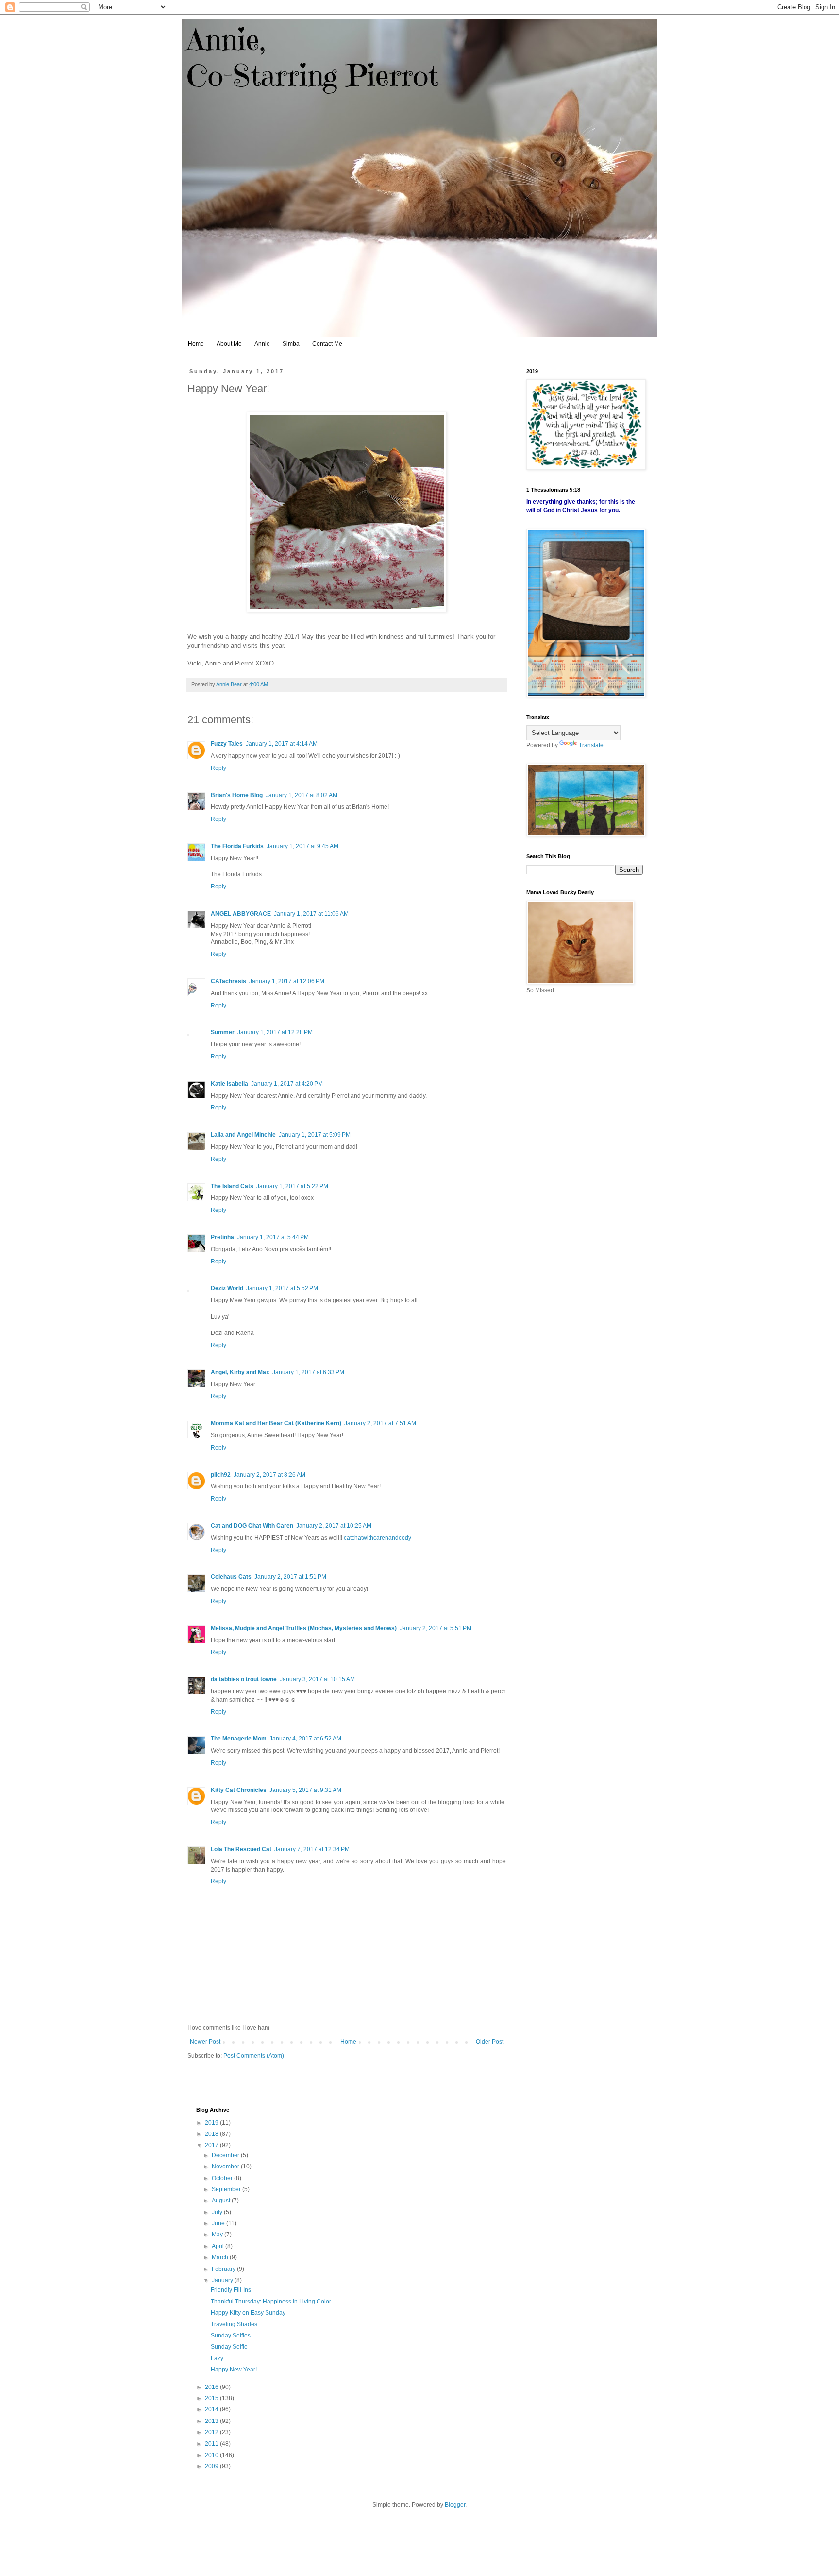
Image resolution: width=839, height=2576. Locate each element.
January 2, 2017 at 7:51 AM (380, 1423)
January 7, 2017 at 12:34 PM (312, 1849)
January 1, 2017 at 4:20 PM (287, 1084)
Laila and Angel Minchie (243, 1135)
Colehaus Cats (231, 1577)
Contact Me (327, 344)
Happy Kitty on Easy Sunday (248, 2313)
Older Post (490, 2042)
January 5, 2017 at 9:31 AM (305, 1790)
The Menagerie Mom (239, 1739)
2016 (212, 2387)
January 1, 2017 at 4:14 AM (282, 744)
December (226, 2155)
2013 (212, 2421)
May (218, 2235)
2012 (212, 2432)
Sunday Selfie (229, 2347)
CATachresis (228, 981)
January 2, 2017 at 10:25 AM (334, 1526)
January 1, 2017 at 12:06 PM (287, 981)
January (223, 2280)
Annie (262, 344)
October (223, 2178)
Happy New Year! (234, 2370)
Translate (591, 745)
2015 (212, 2398)
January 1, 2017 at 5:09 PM (315, 1135)
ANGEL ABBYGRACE (241, 914)
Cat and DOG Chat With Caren (252, 1526)
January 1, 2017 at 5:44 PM (273, 1237)
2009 (212, 2466)
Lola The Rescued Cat (241, 1849)
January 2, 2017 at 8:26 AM (269, 1475)
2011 (212, 2444)
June (219, 2223)
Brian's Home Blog (237, 795)
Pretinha (222, 1237)
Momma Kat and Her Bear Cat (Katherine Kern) (276, 1423)
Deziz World (227, 1288)
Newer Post (205, 2042)
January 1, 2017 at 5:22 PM (292, 1186)
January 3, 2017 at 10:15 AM (317, 1679)
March (221, 2257)
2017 (212, 2145)
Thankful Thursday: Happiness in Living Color (271, 2302)
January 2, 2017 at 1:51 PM (290, 1577)
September (227, 2189)
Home (196, 344)
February (224, 2269)
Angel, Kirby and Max (240, 1372)
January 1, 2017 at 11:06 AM (311, 914)
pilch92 (221, 1475)
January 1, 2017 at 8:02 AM (302, 795)
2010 (212, 2455)
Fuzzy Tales (227, 744)
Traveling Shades (234, 2324)
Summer (223, 1032)
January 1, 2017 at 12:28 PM (275, 1032)
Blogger (455, 2505)
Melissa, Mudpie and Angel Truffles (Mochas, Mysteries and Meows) (304, 1628)
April (218, 2246)
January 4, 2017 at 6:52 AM (305, 1739)
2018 (212, 2134)
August (222, 2201)
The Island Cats (232, 1186)
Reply (218, 768)
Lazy (217, 2358)
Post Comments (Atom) (254, 2056)
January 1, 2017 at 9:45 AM (302, 846)
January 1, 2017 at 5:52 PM (282, 1288)
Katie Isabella (229, 1084)
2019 (212, 2123)
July (218, 2212)
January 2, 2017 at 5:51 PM (436, 1628)
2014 (212, 2409)
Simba (291, 344)
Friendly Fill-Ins (231, 2290)
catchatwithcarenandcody (378, 1538)
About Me (229, 344)
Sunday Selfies (231, 2336)
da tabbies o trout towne (244, 1679)
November (226, 2167)
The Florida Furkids (237, 846)
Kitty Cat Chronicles (239, 1790)
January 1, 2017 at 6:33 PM (308, 1372)
